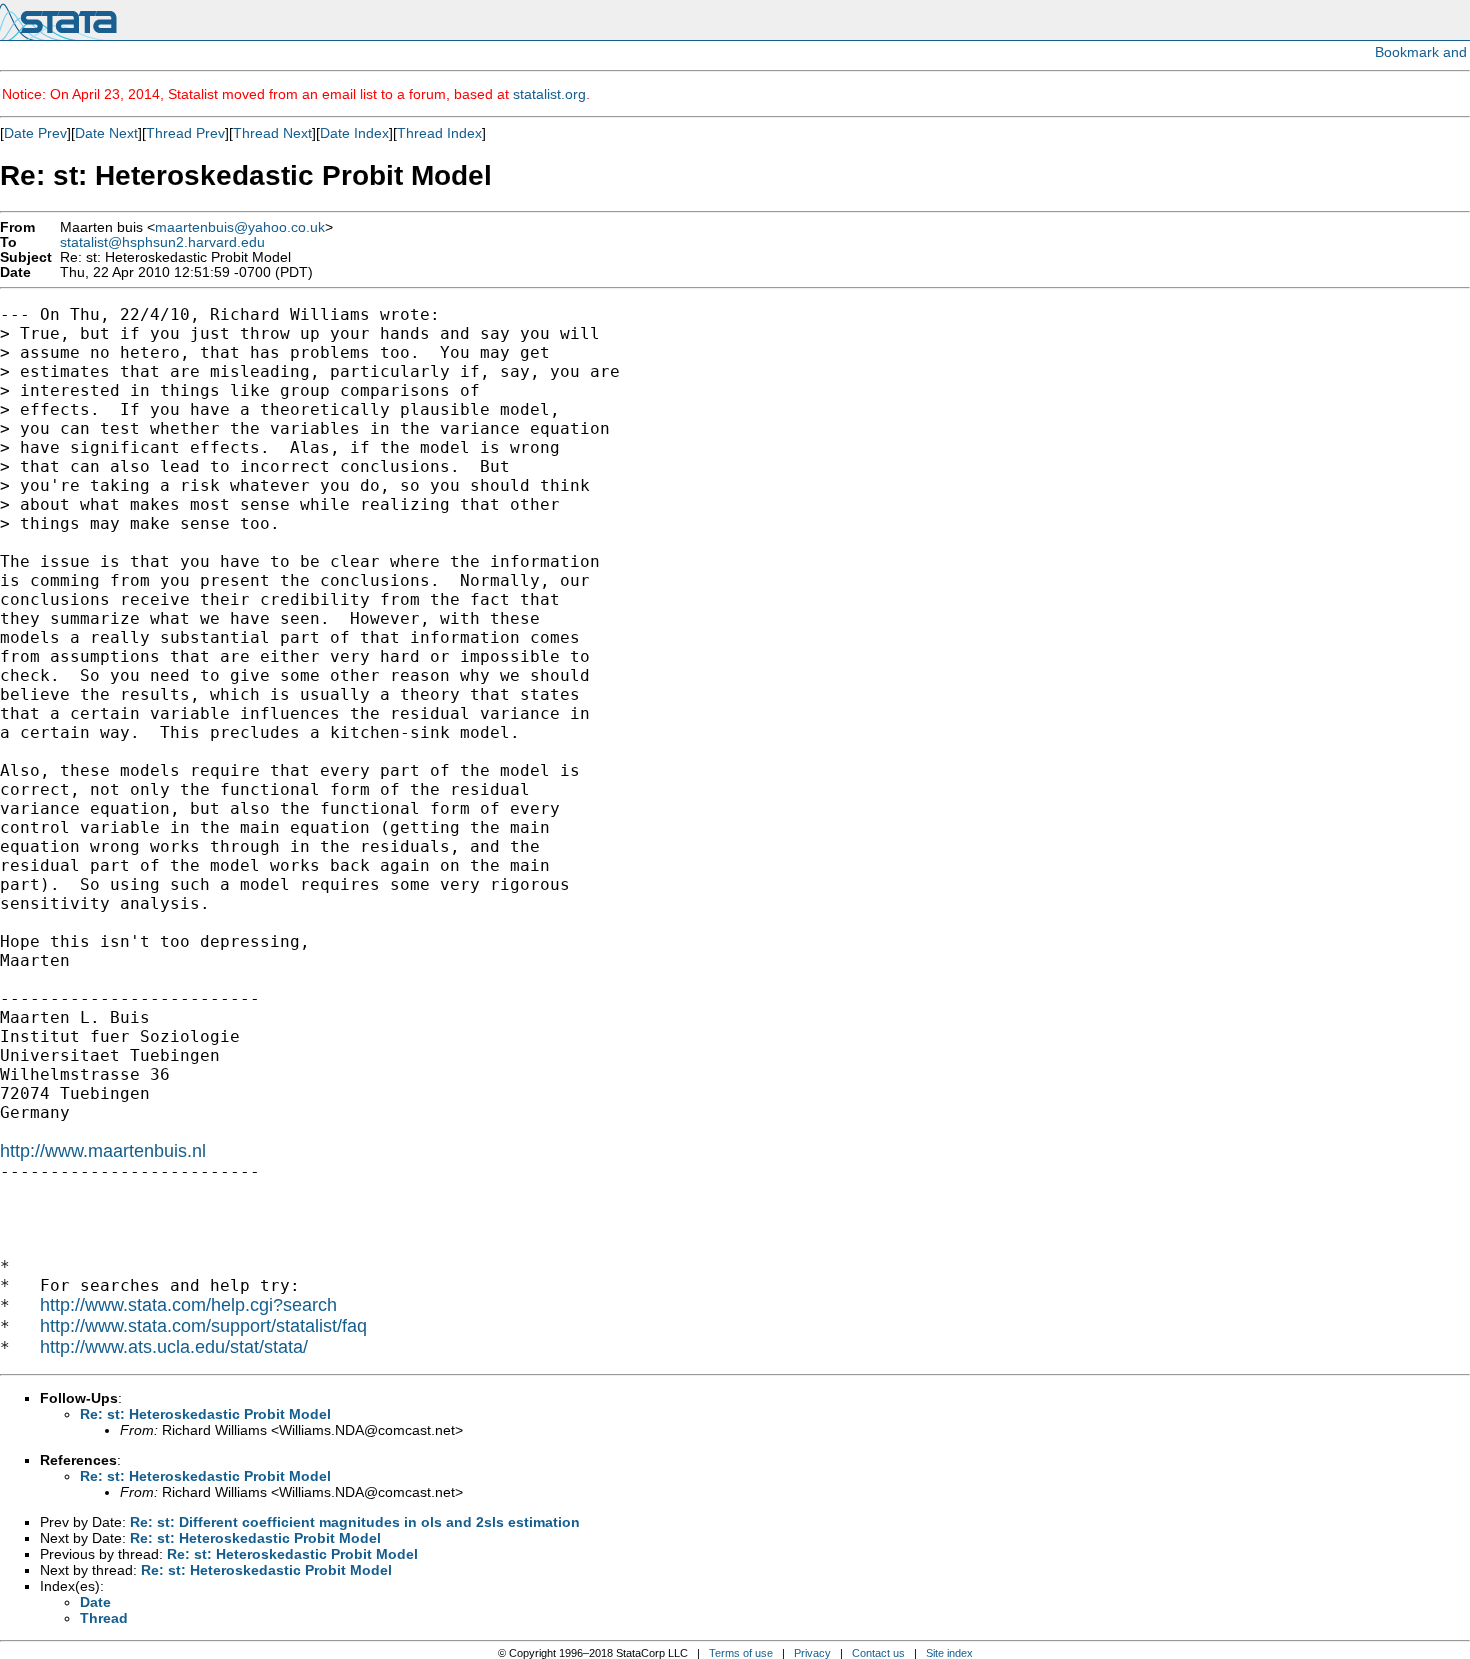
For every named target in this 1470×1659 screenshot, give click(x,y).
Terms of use (741, 1653)
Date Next (106, 133)
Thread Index (439, 133)
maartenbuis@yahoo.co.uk (240, 227)
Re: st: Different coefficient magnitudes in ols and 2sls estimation (355, 1522)
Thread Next (272, 133)
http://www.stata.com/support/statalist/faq (203, 1326)
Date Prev (35, 133)
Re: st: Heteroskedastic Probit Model (205, 1414)
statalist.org (549, 94)
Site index (949, 1653)
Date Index (354, 133)
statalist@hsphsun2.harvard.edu (162, 242)
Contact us (878, 1653)
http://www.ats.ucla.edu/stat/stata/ (174, 1347)
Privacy (812, 1653)
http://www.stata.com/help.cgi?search (188, 1305)
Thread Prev (185, 133)
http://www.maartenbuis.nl (103, 1151)
